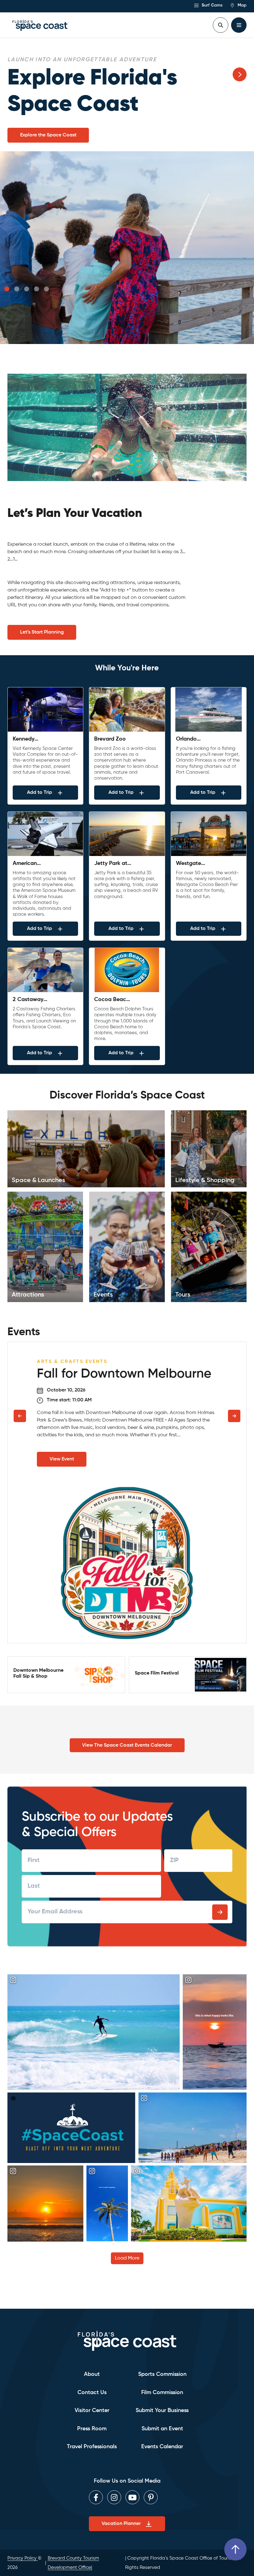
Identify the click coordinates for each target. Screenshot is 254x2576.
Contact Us (92, 2393)
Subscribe (220, 1886)
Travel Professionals (92, 2447)
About (92, 2374)
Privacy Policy (23, 2558)
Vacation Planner (121, 2524)
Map (241, 5)
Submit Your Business (162, 2410)
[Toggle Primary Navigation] (239, 25)
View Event (62, 1433)
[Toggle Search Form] (221, 25)
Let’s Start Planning (42, 606)
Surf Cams (211, 5)
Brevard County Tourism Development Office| (73, 2563)
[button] (7, 263)
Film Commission (162, 2393)
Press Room (92, 2429)
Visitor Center (92, 2410)
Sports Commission (162, 2374)
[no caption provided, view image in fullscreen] (71, 2101)
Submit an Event (162, 2429)
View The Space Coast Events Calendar (127, 1719)
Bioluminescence (39, 109)
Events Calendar (162, 2447)
